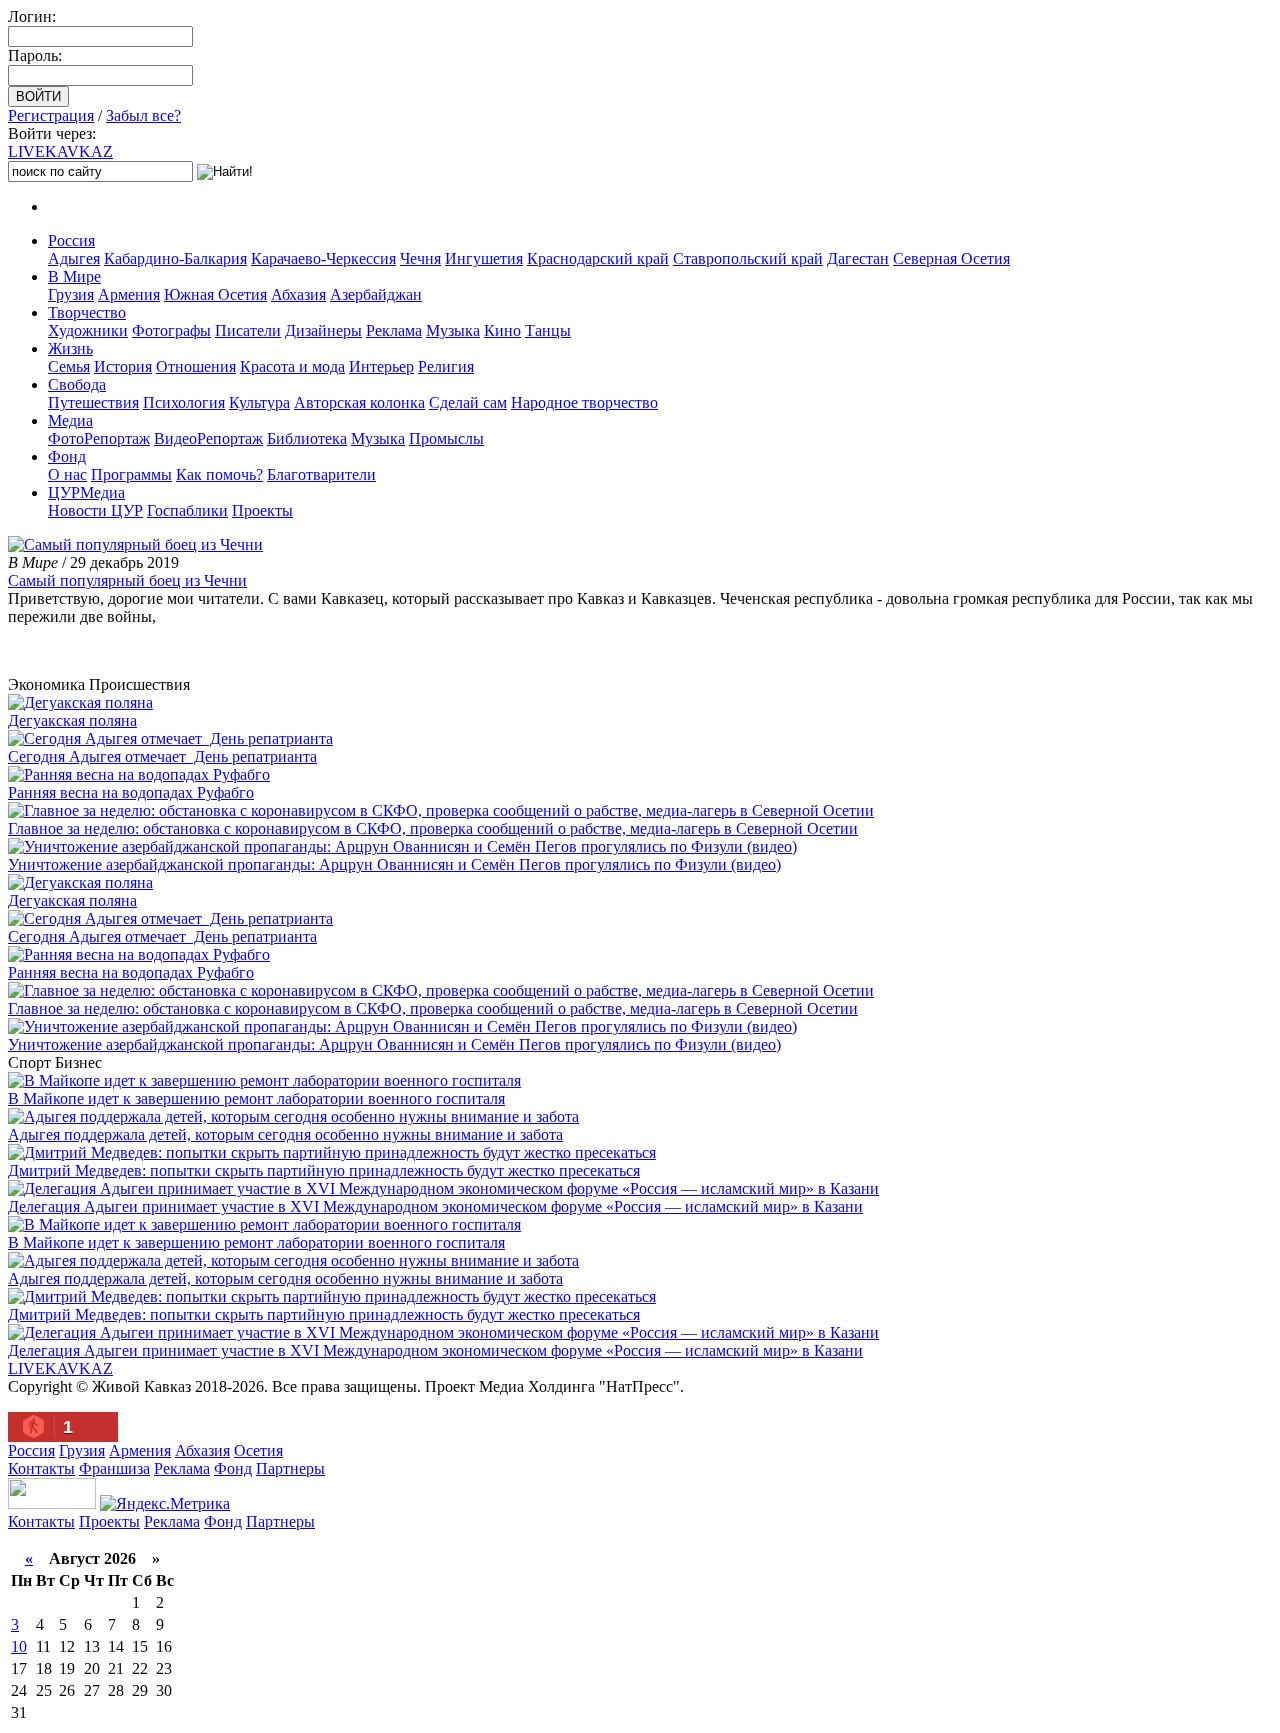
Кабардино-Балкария (175, 258)
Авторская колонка (359, 402)
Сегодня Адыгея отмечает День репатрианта (162, 756)
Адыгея (74, 258)
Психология (184, 402)
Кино (502, 330)
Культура (259, 402)
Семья (69, 366)
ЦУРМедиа (86, 492)
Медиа (70, 420)
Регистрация (51, 115)
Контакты (41, 1468)
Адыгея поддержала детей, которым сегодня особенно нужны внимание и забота (285, 1134)
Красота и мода (292, 366)
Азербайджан (376, 294)
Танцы (548, 330)
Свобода (77, 384)
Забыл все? (143, 115)
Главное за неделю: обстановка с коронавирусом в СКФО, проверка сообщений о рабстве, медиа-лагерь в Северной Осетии (433, 828)
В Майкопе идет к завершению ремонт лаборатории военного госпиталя (256, 1098)
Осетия (258, 1450)
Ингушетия (484, 258)
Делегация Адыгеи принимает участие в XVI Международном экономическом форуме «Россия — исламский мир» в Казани (435, 1206)
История (123, 366)
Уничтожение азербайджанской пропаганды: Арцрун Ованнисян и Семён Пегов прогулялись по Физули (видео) (394, 864)
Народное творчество (584, 402)
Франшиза (114, 1468)
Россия (71, 240)
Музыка (453, 330)
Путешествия (93, 402)
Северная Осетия (951, 258)
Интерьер (381, 366)
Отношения (196, 366)
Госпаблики (187, 510)
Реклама (394, 330)
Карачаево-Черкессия (323, 258)
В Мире (74, 276)
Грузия (71, 294)
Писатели (248, 330)
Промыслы (446, 438)
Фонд (67, 456)
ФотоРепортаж (99, 438)
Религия (446, 366)
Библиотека (307, 438)
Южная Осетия (215, 294)
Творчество (87, 312)
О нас (67, 474)
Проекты (262, 510)
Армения (129, 294)
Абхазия (298, 294)
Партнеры (290, 1468)
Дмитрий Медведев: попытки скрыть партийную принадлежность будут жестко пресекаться (324, 1170)
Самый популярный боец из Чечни (127, 580)
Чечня (420, 258)
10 (19, 1646)
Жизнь (70, 348)
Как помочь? (219, 474)
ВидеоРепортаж (208, 438)
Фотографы (171, 330)
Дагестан (858, 258)
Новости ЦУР (95, 510)
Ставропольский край (748, 258)
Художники (88, 330)
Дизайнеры (323, 330)
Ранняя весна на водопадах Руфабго (131, 792)
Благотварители (321, 474)
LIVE (60, 151)
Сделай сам (468, 402)
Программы (131, 474)
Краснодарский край (598, 258)
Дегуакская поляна (72, 720)
